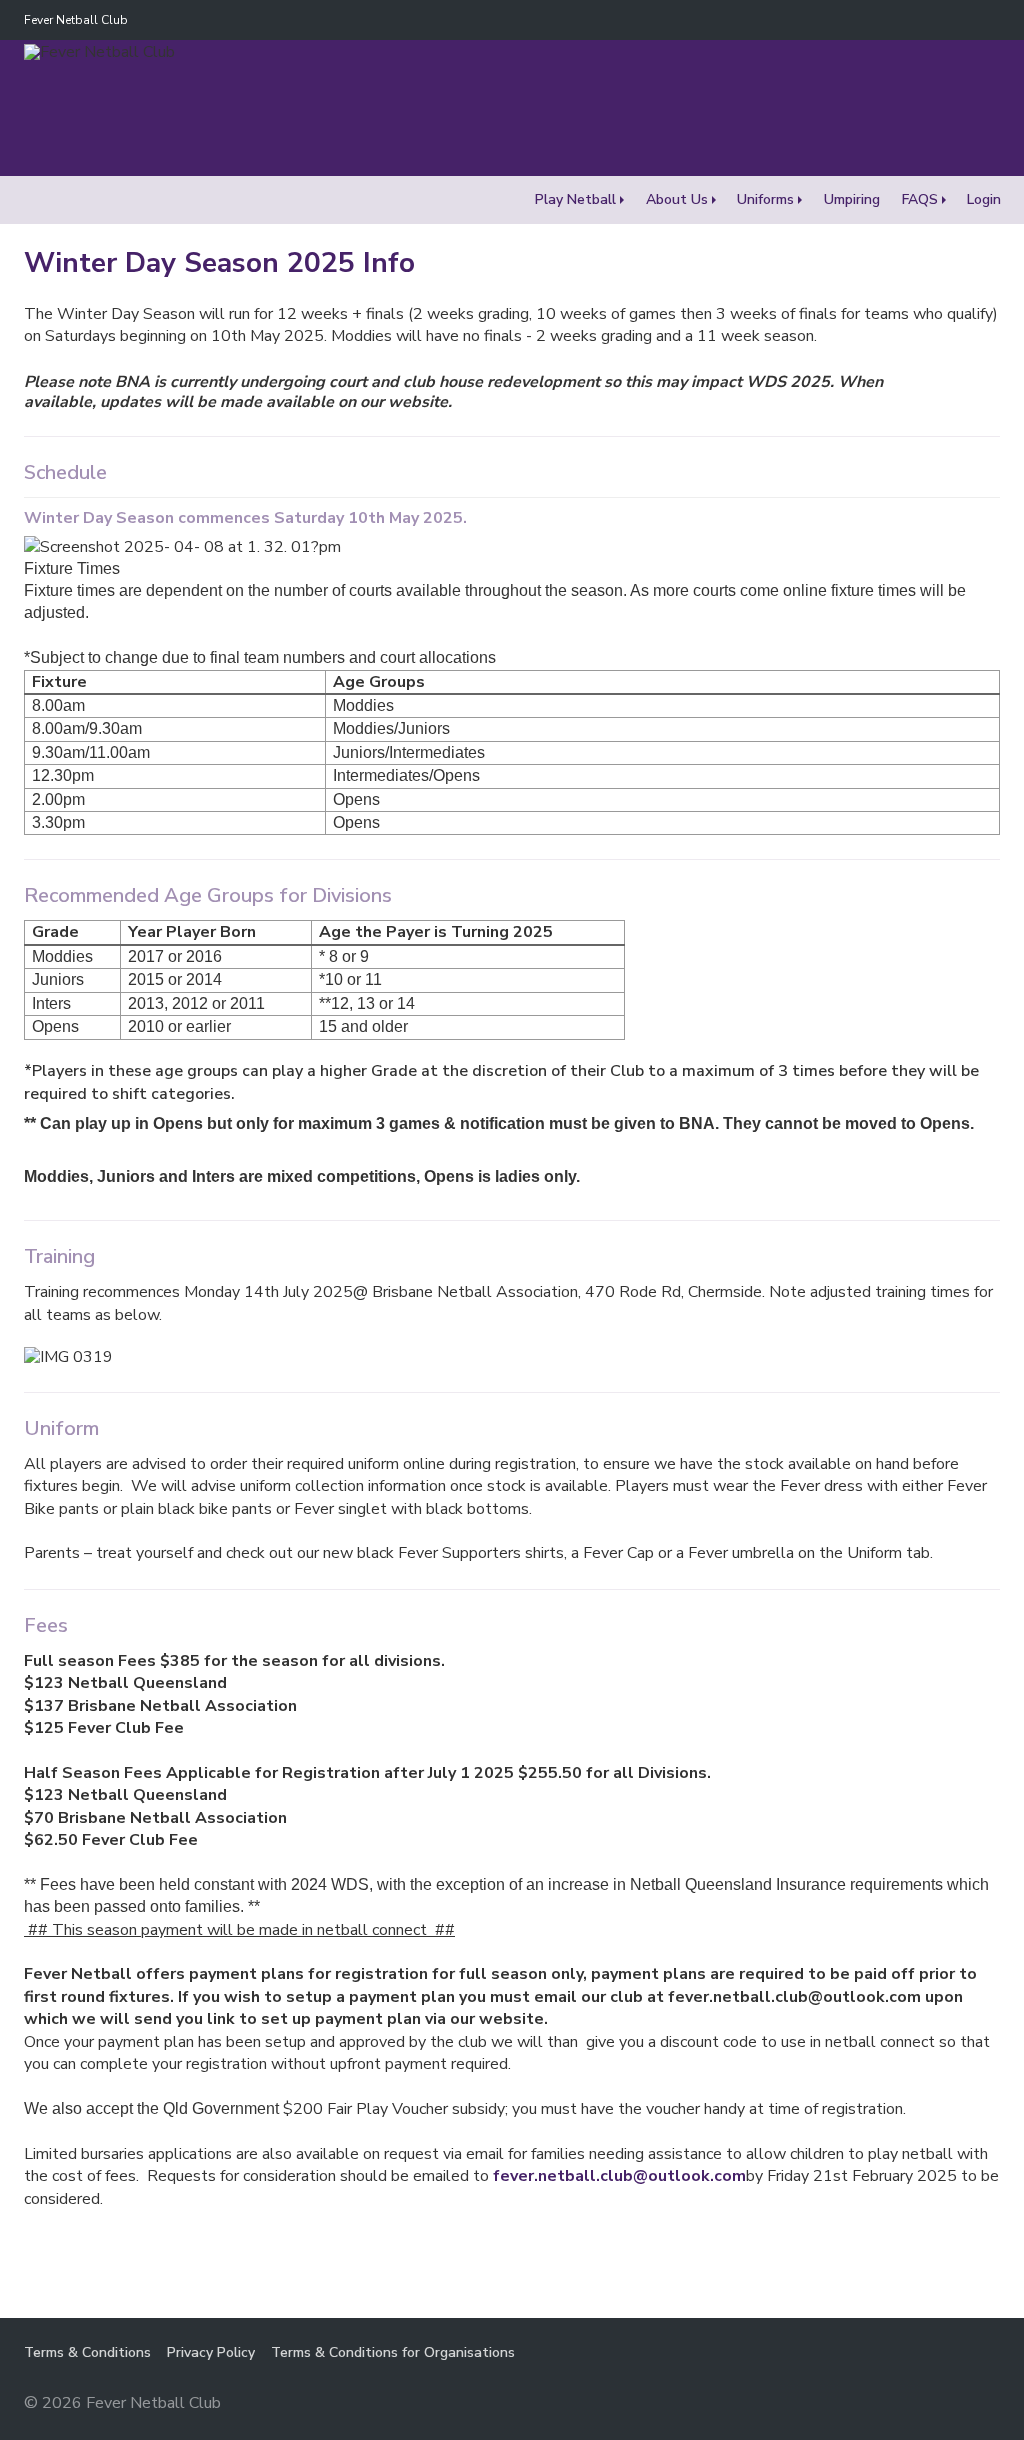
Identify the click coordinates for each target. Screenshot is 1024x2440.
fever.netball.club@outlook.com (619, 2176)
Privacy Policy (211, 2352)
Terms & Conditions (87, 2352)
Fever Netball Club (76, 20)
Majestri (928, 2404)
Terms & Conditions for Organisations (393, 2352)
